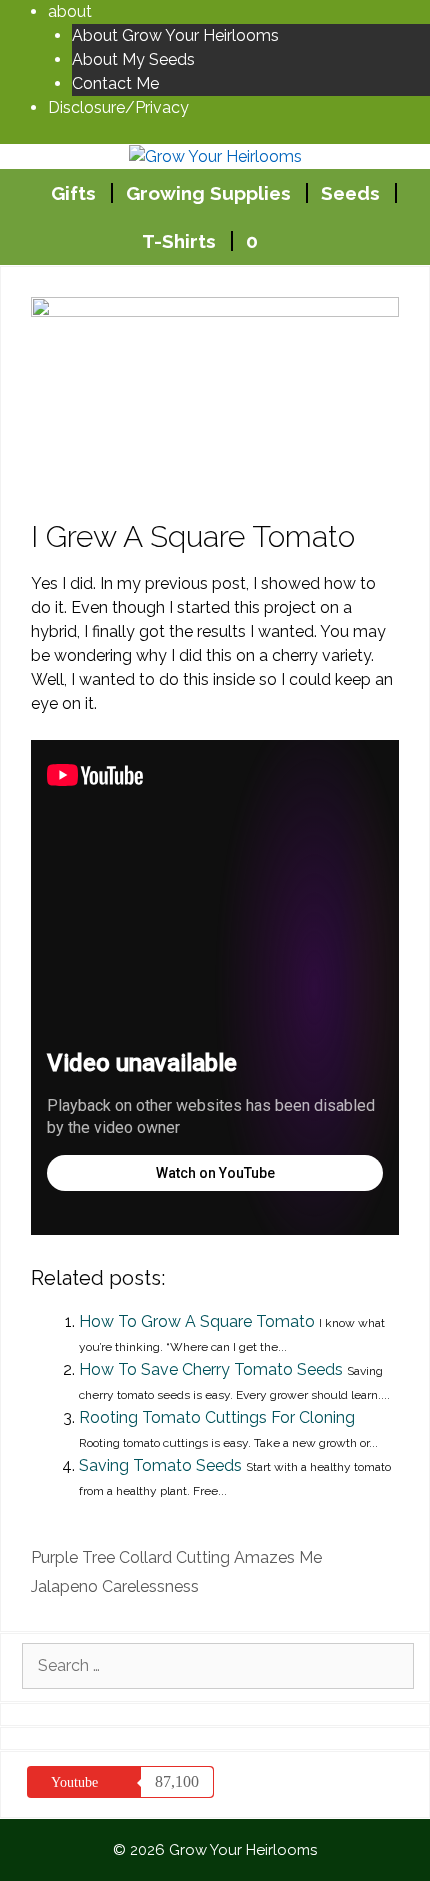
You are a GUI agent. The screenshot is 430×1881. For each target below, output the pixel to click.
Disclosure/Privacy (118, 107)
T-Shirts (179, 241)
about (70, 11)
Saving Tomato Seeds (160, 1465)
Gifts (73, 193)
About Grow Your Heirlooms (175, 35)
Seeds (350, 193)
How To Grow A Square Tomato (197, 1321)
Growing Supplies (208, 193)
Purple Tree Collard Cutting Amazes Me (176, 1557)
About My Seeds (133, 59)
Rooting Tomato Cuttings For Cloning (217, 1417)
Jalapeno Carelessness (115, 1586)
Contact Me (115, 83)
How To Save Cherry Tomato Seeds (211, 1369)
